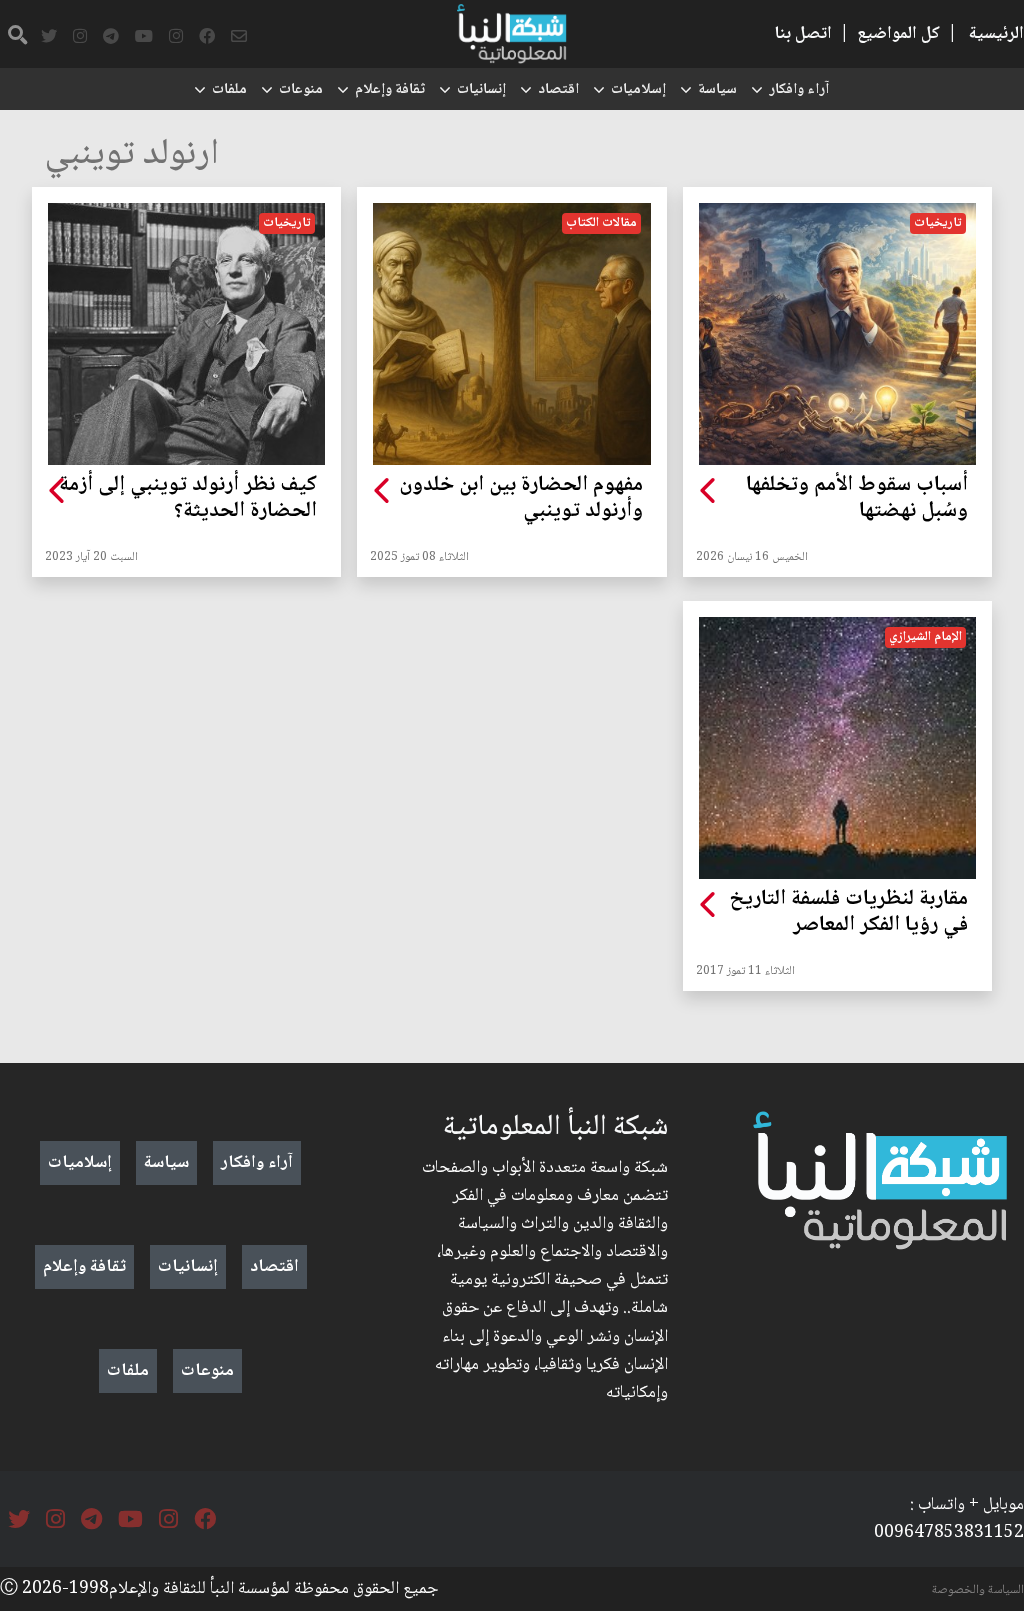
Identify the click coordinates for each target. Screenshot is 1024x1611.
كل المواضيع (898, 34)
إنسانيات (481, 90)
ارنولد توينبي (132, 155)
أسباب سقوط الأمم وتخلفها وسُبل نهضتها (857, 499)
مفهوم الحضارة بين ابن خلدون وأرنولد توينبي (520, 499)
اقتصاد (558, 90)
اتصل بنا (803, 34)
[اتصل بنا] (239, 37)
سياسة (717, 90)
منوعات (301, 90)
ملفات (229, 90)
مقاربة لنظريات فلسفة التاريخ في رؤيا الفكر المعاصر (848, 913)
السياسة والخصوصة (978, 1590)
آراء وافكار (799, 90)
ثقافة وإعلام (390, 90)
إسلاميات (638, 90)
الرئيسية (996, 34)
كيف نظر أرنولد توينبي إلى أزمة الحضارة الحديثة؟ (188, 499)
